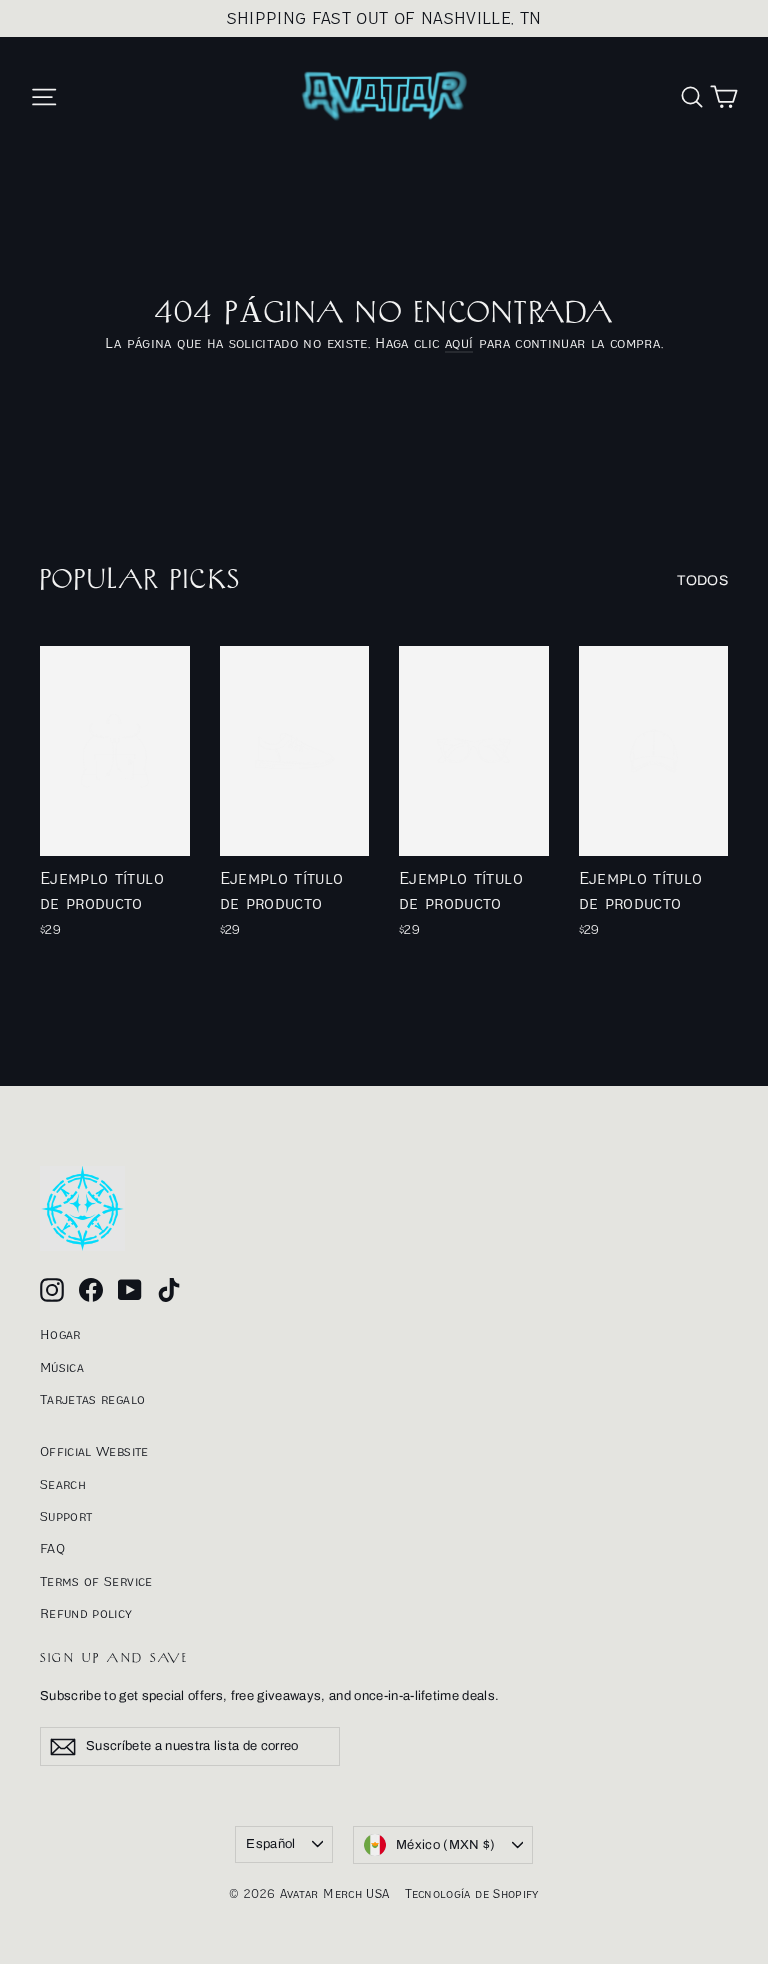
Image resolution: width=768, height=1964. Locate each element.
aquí (459, 342)
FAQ (52, 1548)
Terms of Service (96, 1581)
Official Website (94, 1451)
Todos (702, 580)
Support (66, 1516)
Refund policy (86, 1613)
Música (62, 1367)
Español (270, 1844)
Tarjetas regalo (92, 1399)
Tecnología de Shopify (471, 1893)
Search (63, 1484)
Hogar (60, 1334)
